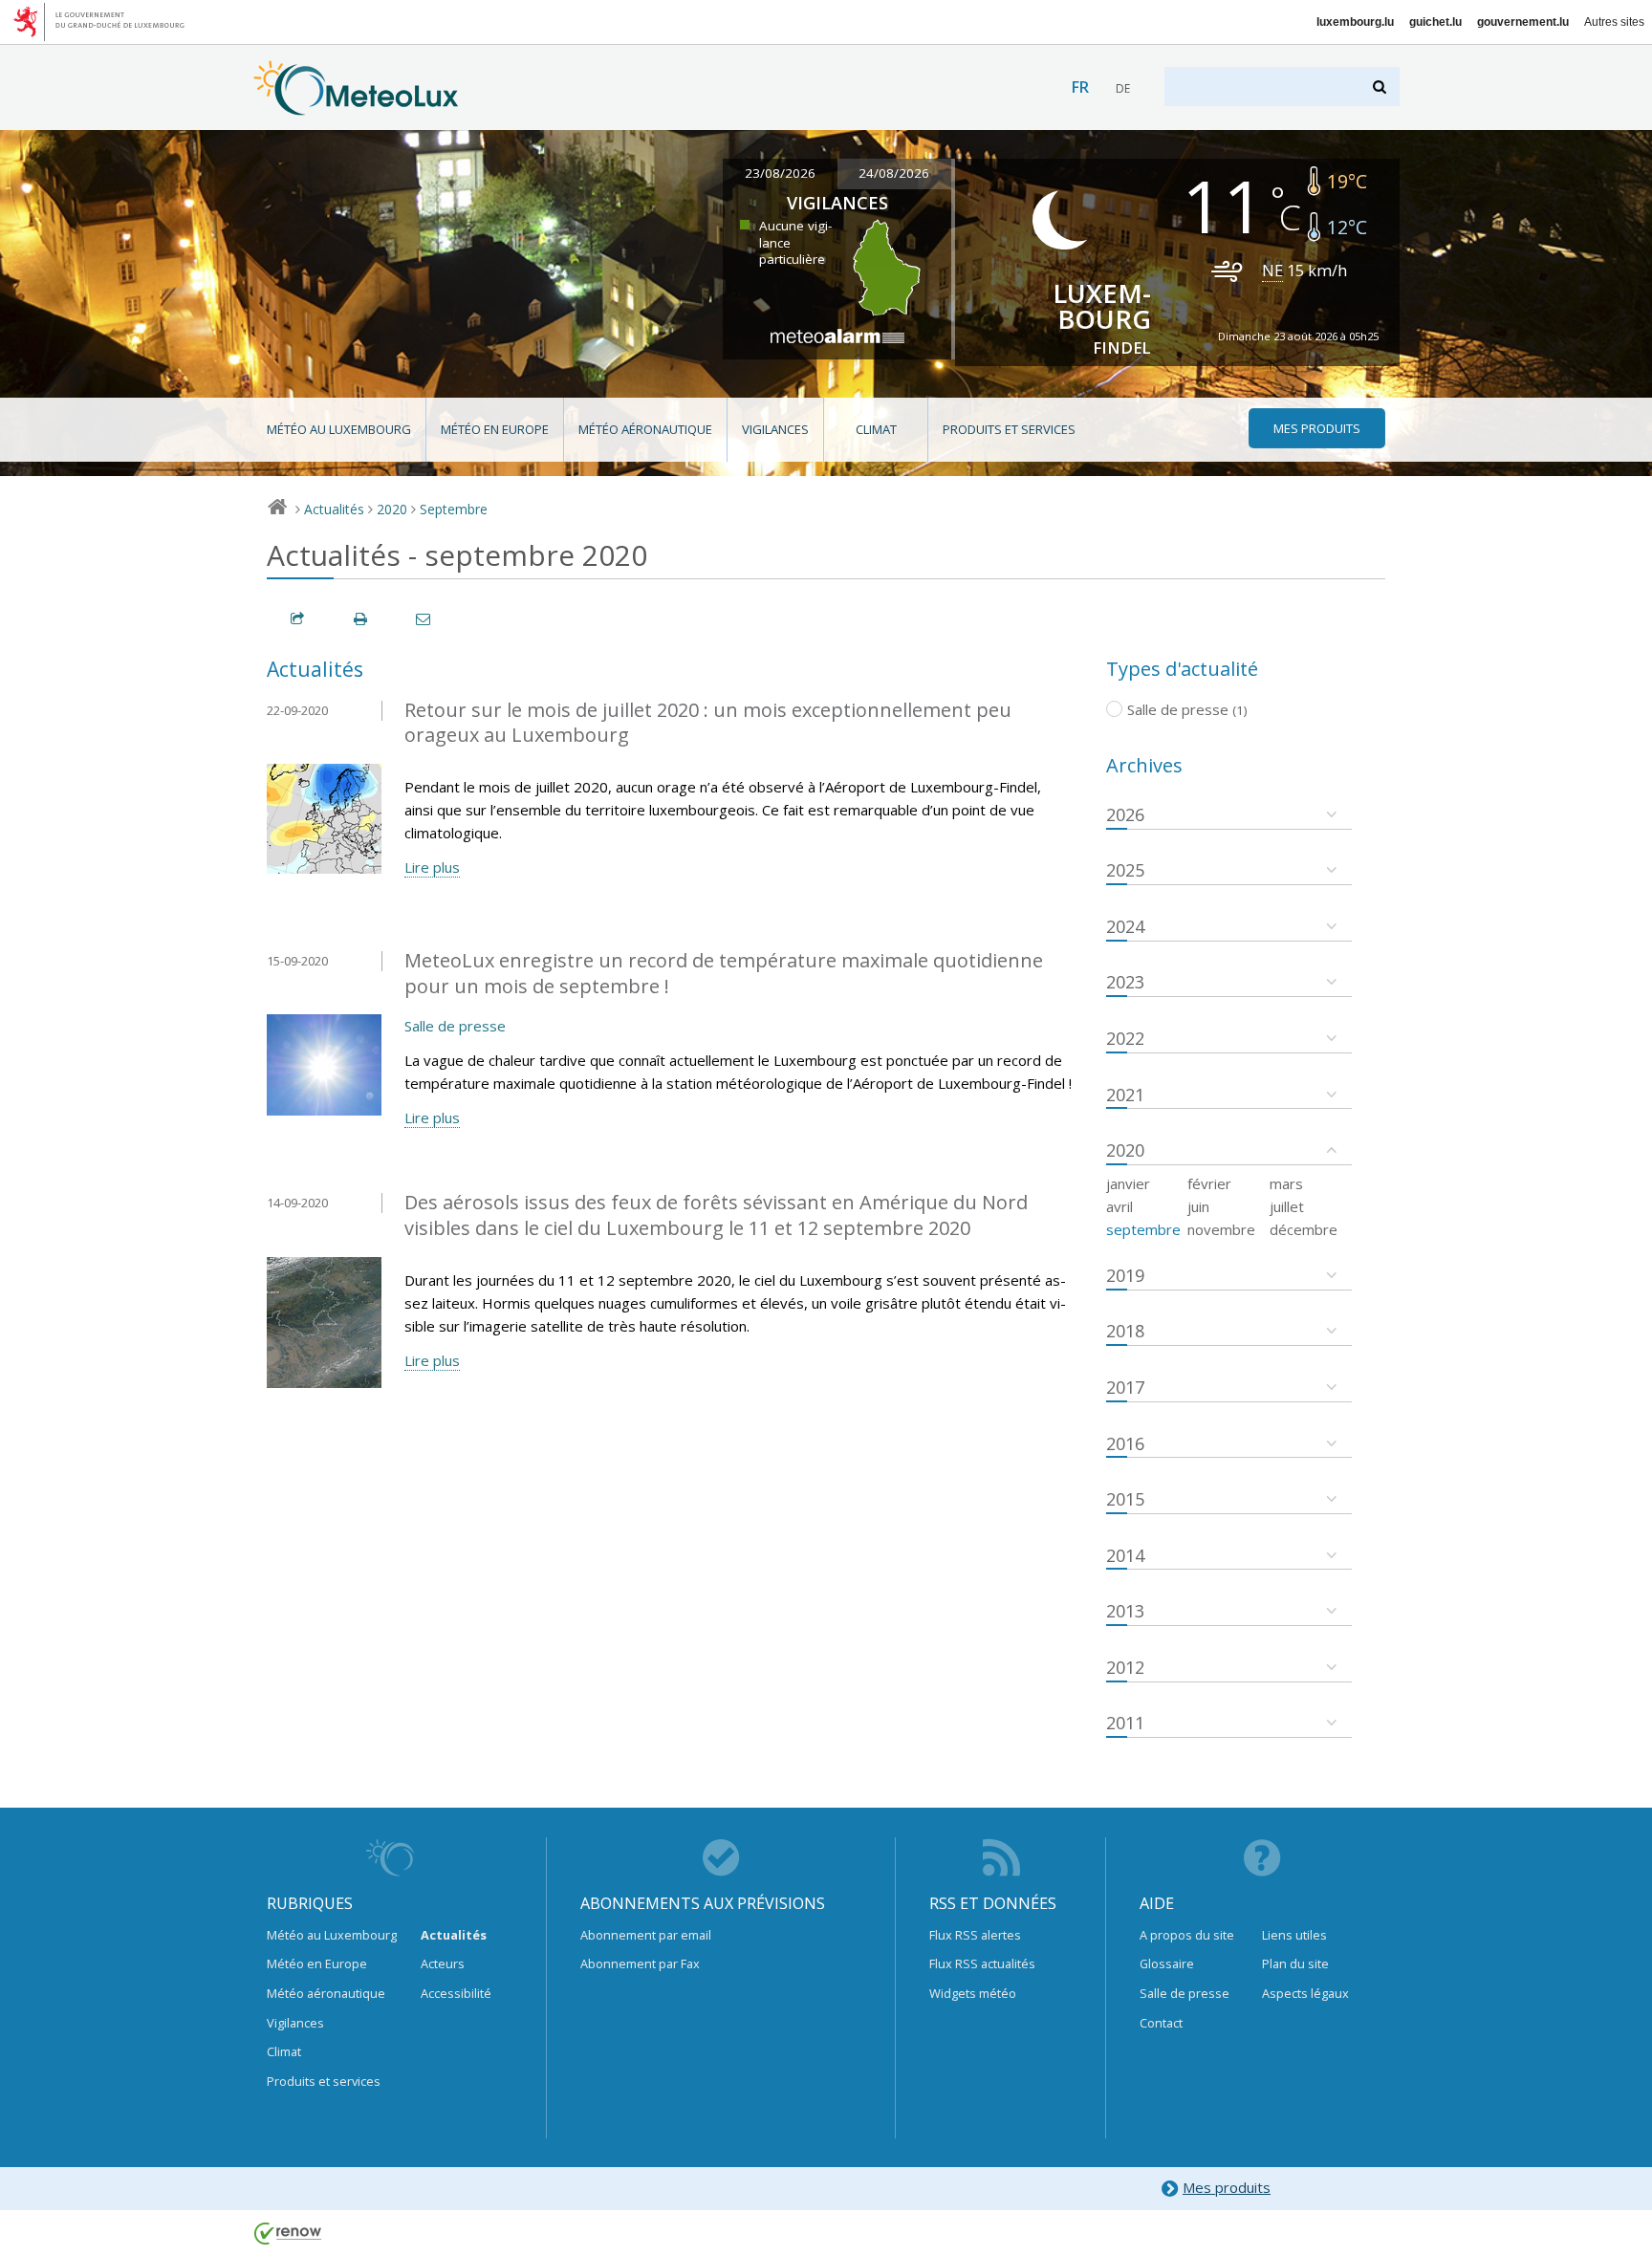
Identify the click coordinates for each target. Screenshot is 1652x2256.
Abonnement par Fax (640, 1963)
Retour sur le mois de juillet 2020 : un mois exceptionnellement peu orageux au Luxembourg (708, 723)
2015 (1125, 1499)
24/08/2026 (894, 173)
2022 (1125, 1038)
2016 (1125, 1443)
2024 (1125, 926)
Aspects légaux (1305, 1993)
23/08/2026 (780, 173)
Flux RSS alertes (975, 1935)
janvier (1128, 1183)
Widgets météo (973, 1993)
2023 (1125, 982)
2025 (1125, 870)
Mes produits (1227, 2187)
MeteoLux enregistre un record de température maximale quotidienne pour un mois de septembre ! (724, 973)
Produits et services (1009, 429)
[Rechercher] (1381, 87)
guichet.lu (1435, 22)
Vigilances (775, 429)
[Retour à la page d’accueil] (356, 106)
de (1123, 88)
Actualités (334, 509)
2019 (1125, 1275)
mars (1286, 1183)
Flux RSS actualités (982, 1963)
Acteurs (443, 1963)
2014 (1125, 1555)
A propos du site (1187, 1935)
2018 (1125, 1331)
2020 (392, 509)
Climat (876, 429)
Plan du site (1295, 1963)
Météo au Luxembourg (339, 429)
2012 (1125, 1667)
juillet (1287, 1206)
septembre (1143, 1229)
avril (1119, 1206)
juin (1198, 1206)
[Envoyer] (424, 619)
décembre (1304, 1229)
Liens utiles (1294, 1935)
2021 (1125, 1095)
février (1209, 1183)
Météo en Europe (495, 429)
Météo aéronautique (645, 429)
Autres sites (1614, 22)
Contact (1161, 2023)
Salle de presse (455, 1026)
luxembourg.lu (1355, 22)
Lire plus (432, 867)
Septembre (454, 509)
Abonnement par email (646, 1935)
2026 (1125, 814)
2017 (1125, 1387)
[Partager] (298, 619)
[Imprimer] (361, 619)
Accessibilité (456, 1993)
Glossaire (1167, 1963)
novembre (1221, 1229)
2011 (1125, 1723)
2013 (1125, 1611)
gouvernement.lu (1523, 22)
